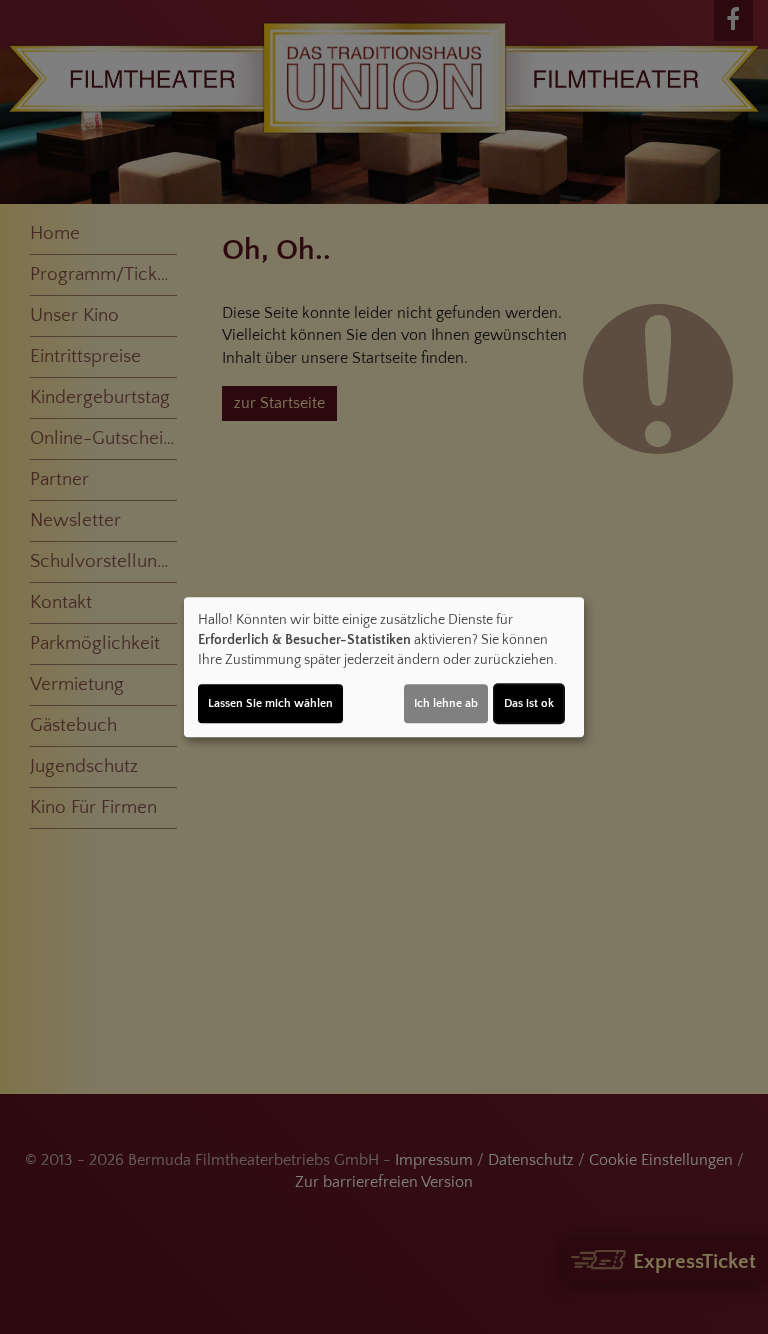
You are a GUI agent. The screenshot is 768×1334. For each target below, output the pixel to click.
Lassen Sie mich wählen (270, 703)
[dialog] (384, 667)
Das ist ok (529, 703)
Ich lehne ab (446, 703)
